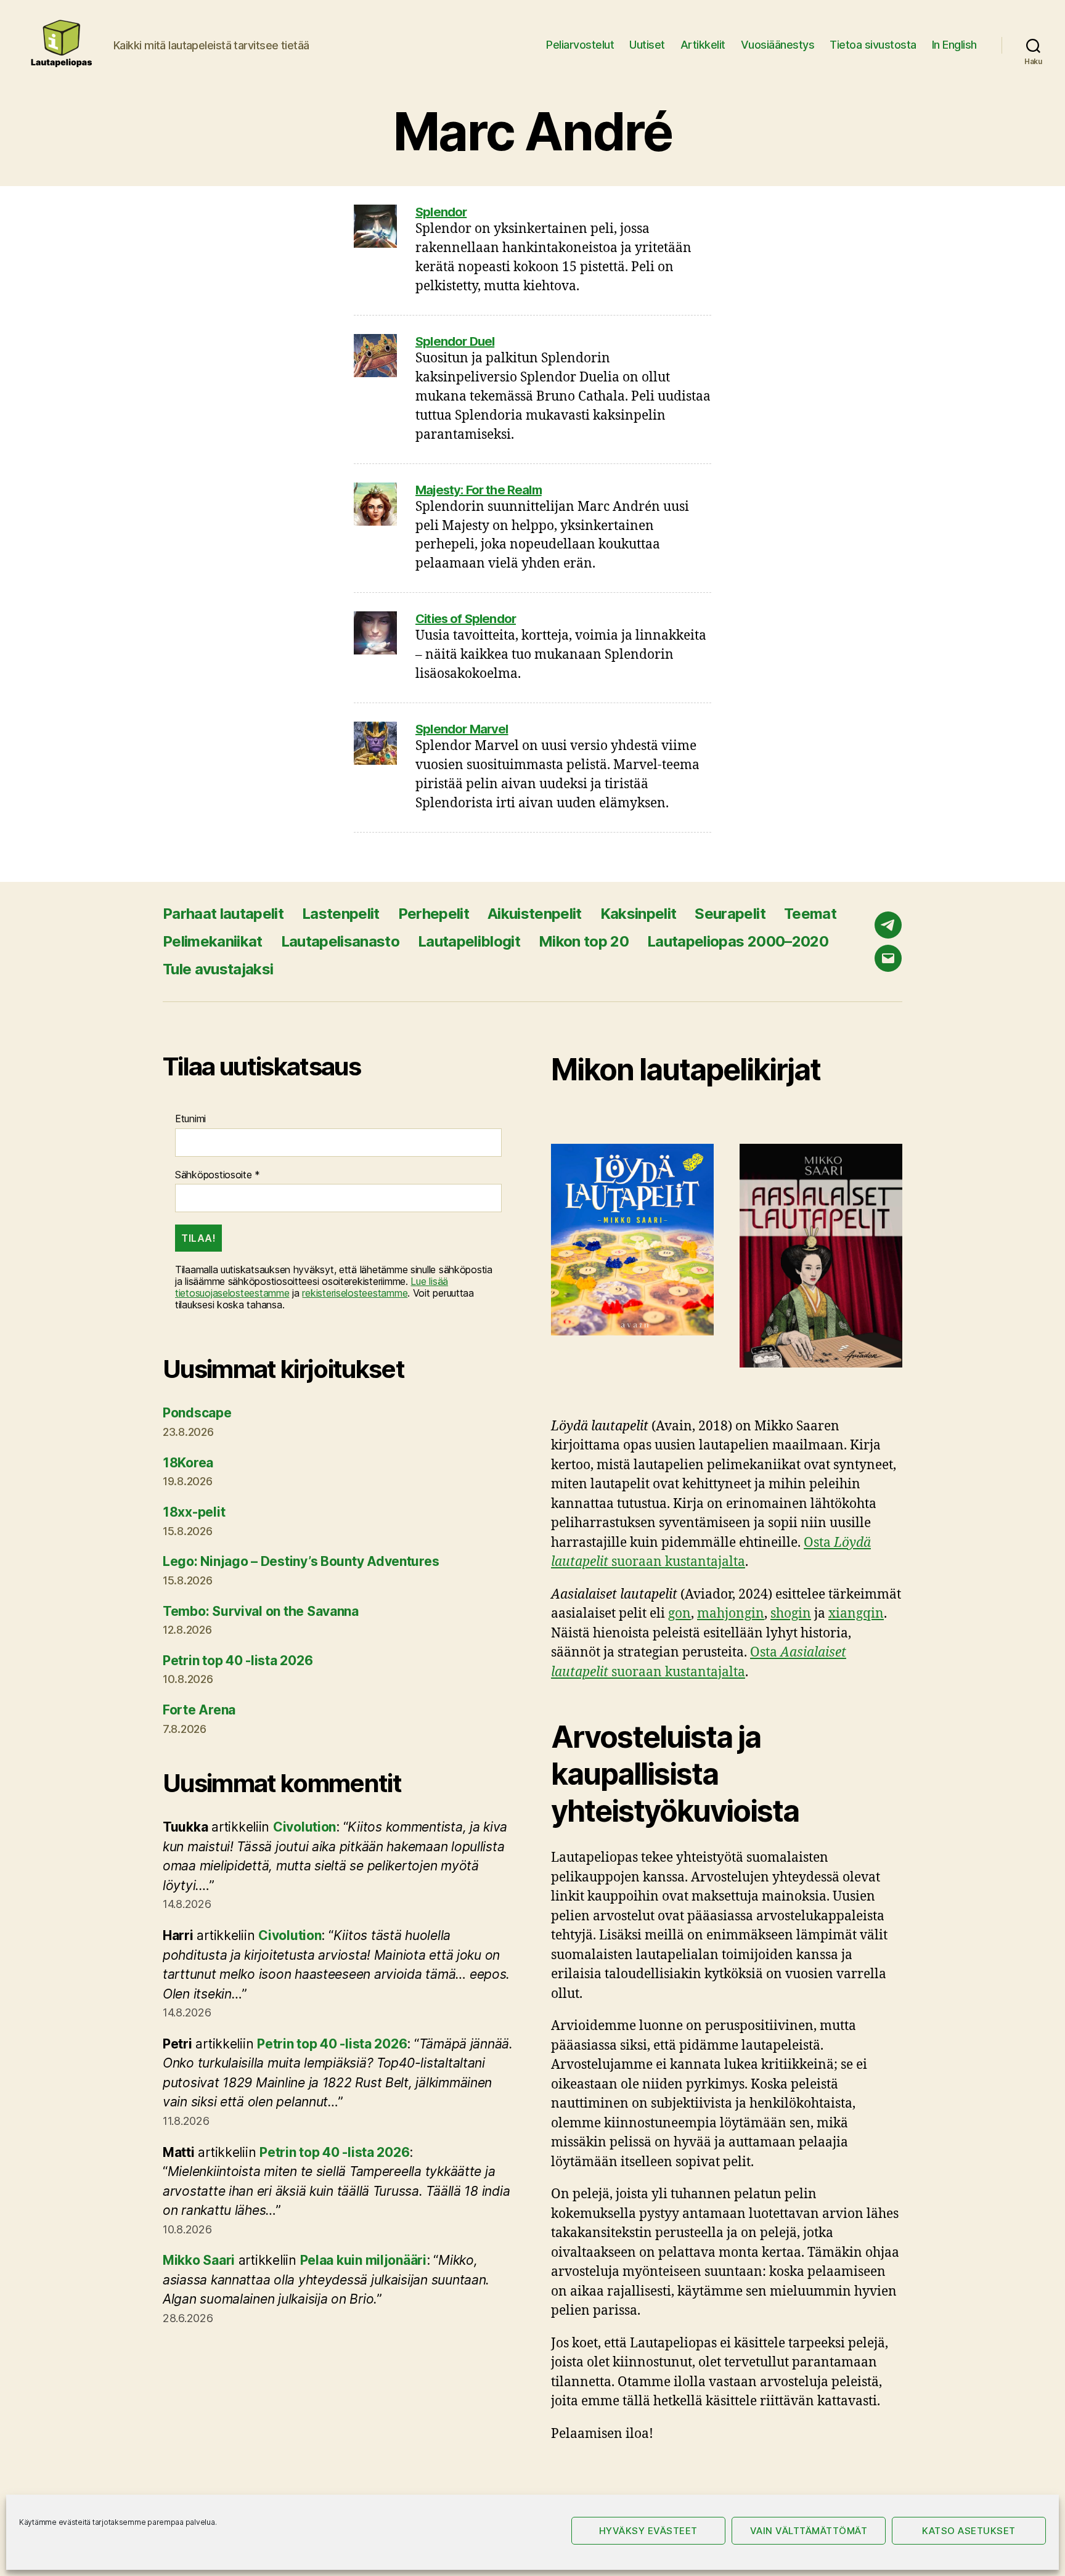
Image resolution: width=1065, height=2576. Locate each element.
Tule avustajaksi (218, 969)
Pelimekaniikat (213, 941)
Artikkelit (703, 45)
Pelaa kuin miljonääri (363, 2260)
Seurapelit (730, 914)
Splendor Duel (455, 341)
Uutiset (647, 45)
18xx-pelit (194, 1512)
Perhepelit (434, 914)
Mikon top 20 (584, 941)
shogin (791, 1614)
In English (954, 45)
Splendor (441, 212)
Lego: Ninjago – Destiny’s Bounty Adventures (301, 1561)
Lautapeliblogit (469, 941)
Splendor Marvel (462, 729)
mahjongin (731, 1614)
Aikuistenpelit (535, 914)
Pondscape (197, 1413)
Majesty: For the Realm (479, 490)
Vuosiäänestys (778, 45)
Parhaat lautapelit (223, 914)
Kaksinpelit (639, 914)
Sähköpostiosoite (218, 1175)
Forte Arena (199, 1710)
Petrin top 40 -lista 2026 (238, 1661)
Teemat (810, 914)
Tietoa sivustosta (873, 45)
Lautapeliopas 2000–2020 (738, 941)
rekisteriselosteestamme (355, 1293)
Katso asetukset (969, 2531)
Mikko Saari (199, 2260)
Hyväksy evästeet (648, 2531)
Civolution (304, 1827)
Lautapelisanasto (340, 941)
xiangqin (856, 1614)
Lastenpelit (341, 914)
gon (679, 1614)
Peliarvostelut (580, 45)
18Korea (188, 1463)
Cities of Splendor (466, 619)
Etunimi (190, 1119)
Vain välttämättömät (809, 2531)
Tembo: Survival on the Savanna (261, 1611)
